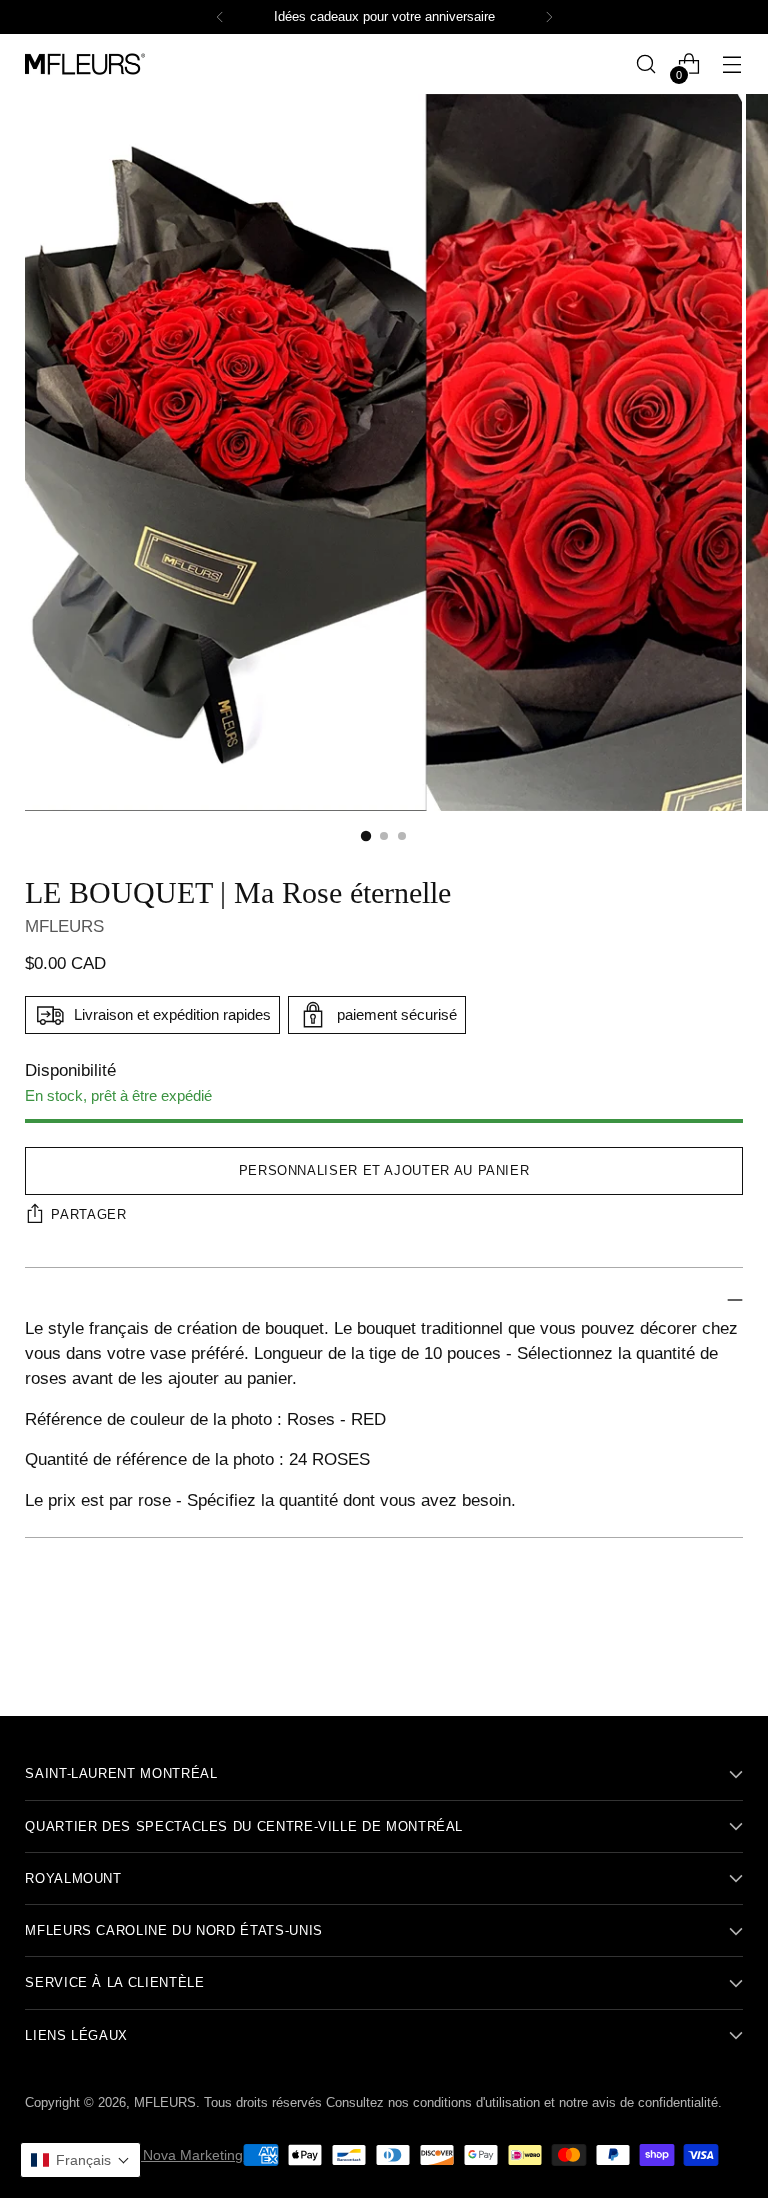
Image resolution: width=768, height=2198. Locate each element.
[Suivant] (549, 17)
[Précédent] (220, 17)
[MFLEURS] (85, 64)
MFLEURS (64, 926)
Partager (88, 1214)
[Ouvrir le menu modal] (732, 64)
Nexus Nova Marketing (171, 2155)
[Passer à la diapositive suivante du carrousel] (726, 1647)
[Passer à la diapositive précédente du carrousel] (680, 1648)
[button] (80, 2160)
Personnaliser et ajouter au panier (384, 1170)
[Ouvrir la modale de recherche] (646, 64)
